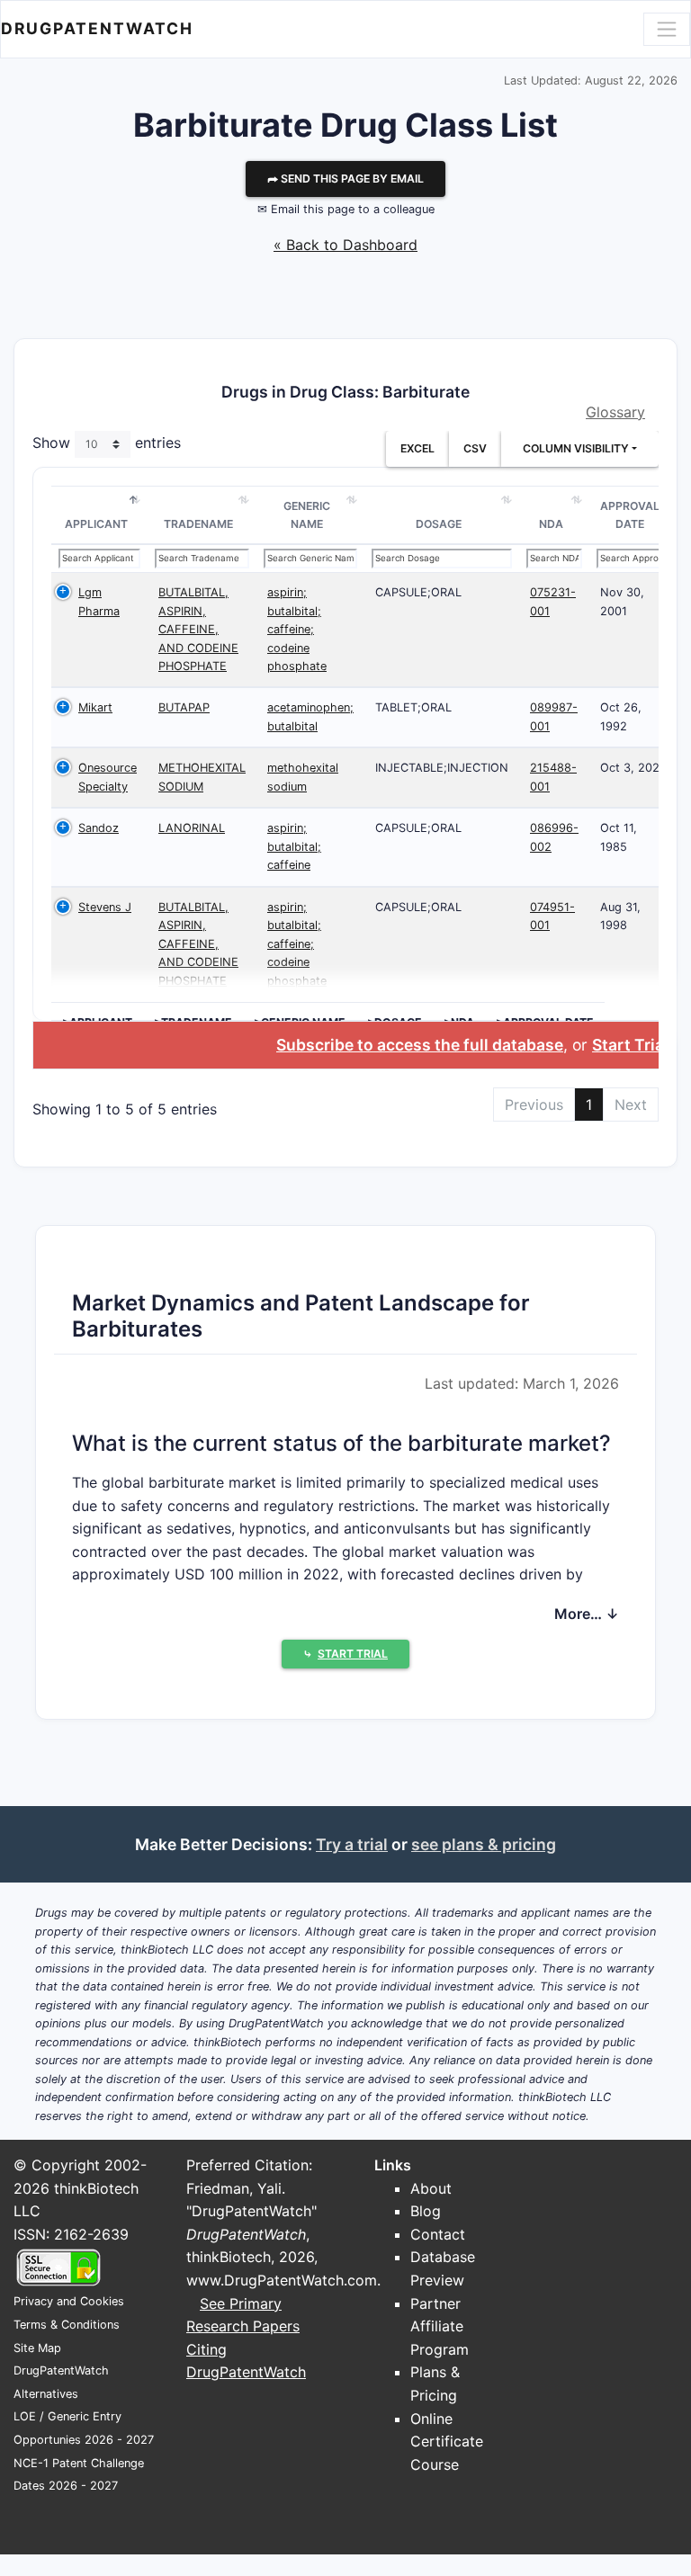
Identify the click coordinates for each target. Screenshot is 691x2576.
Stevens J (105, 907)
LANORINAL (192, 828)
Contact (438, 2234)
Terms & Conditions (67, 2325)
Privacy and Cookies (69, 2301)
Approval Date (630, 515)
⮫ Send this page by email (345, 179)
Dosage (439, 524)
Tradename (198, 524)
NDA (551, 524)
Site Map (37, 2348)
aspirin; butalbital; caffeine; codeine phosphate (297, 629)
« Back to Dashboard (345, 245)
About (431, 2188)
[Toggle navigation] (667, 29)
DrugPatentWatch (97, 28)
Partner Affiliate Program (440, 2326)
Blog (426, 2211)
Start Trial (630, 1045)
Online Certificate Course (447, 2442)
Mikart (95, 707)
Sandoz (99, 828)
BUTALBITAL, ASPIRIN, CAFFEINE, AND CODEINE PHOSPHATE (198, 629)
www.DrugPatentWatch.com (282, 2280)
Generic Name (307, 515)
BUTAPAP (184, 707)
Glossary (615, 412)
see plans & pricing (484, 1844)
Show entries (107, 443)
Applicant (96, 524)
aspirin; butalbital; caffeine (294, 846)
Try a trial (352, 1844)
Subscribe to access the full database (420, 1045)
